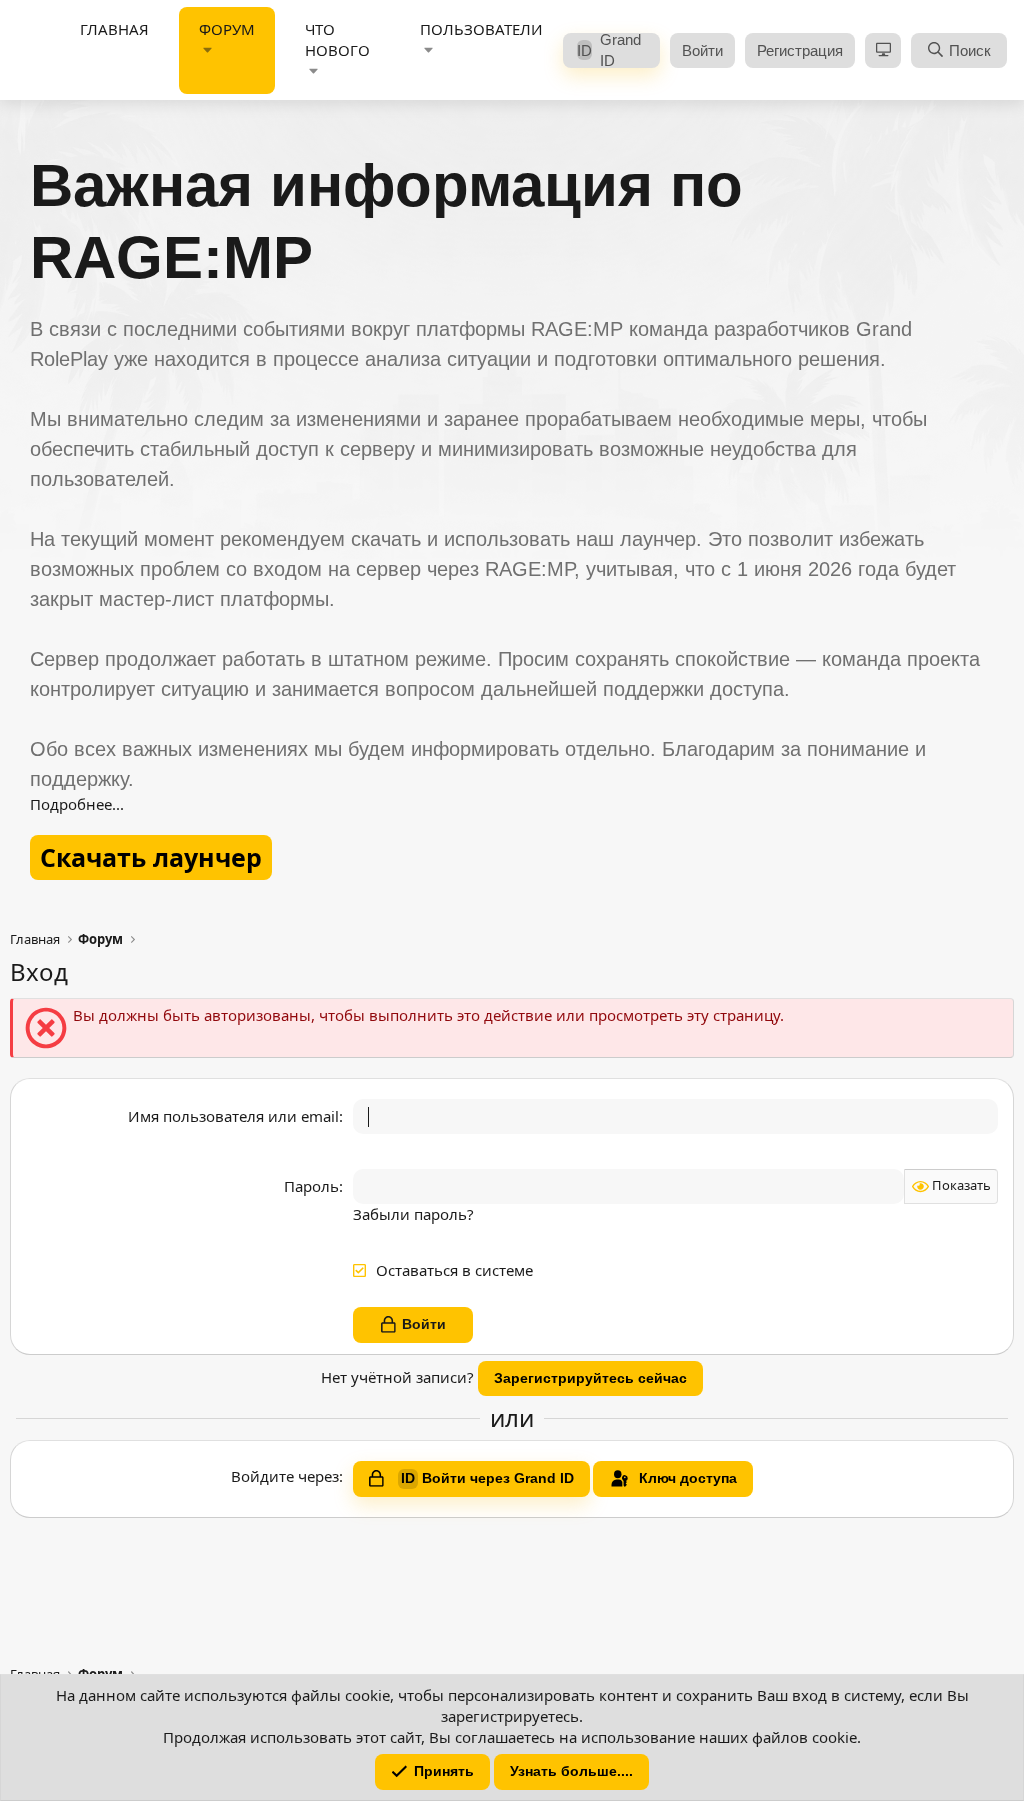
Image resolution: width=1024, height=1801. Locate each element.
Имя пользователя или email (233, 1116)
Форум (227, 29)
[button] (208, 50)
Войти (702, 50)
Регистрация (800, 50)
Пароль (311, 1186)
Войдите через (285, 1476)
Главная (114, 29)
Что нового (337, 39)
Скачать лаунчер (151, 857)
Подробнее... (77, 804)
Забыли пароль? (413, 1214)
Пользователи (481, 29)
